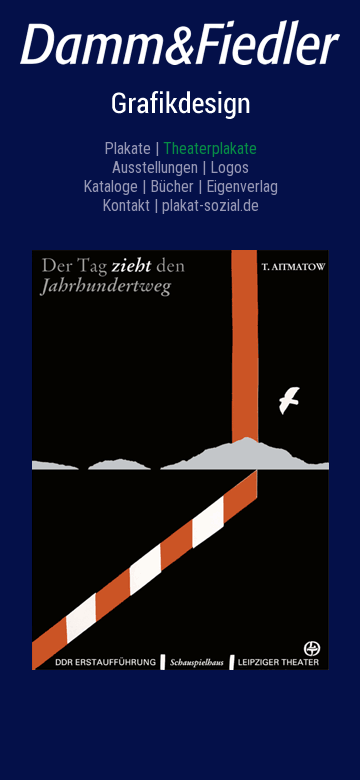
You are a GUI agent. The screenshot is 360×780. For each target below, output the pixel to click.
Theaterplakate (210, 148)
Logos (229, 167)
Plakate (127, 148)
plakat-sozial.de (210, 205)
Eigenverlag (242, 186)
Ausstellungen (155, 167)
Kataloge (110, 186)
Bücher (172, 186)
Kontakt (126, 205)
